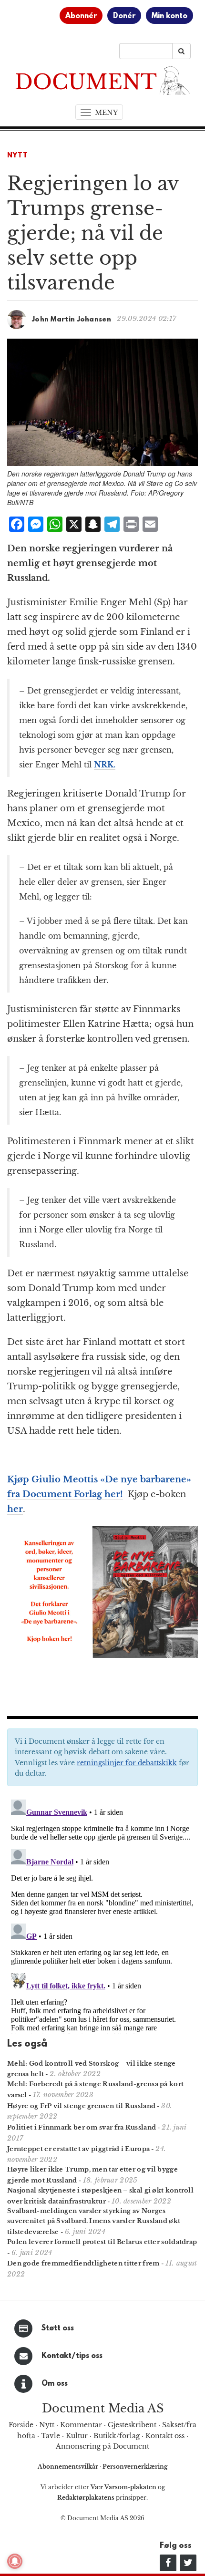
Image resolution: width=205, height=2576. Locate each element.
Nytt (18, 156)
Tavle (51, 2436)
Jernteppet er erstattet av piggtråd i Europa (78, 2149)
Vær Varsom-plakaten (123, 2487)
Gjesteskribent (132, 2425)
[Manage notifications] (15, 2561)
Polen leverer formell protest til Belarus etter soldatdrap (102, 2242)
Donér (124, 16)
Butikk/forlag (117, 2436)
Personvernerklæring (135, 2467)
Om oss (55, 2384)
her (15, 1509)
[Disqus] (102, 1915)
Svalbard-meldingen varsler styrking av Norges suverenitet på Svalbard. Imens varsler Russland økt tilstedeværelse (94, 2221)
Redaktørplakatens (86, 2498)
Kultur (77, 2436)
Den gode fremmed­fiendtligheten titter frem (83, 2263)
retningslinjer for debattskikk (127, 1763)
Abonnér (81, 16)
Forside (21, 2425)
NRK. (105, 765)
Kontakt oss (165, 2436)
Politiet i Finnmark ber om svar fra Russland (82, 2127)
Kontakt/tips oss (72, 2356)
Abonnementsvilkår (69, 2467)
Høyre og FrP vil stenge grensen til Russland (81, 2106)
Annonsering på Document (102, 2446)
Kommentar (81, 2425)
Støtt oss (58, 2328)
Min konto (169, 16)
